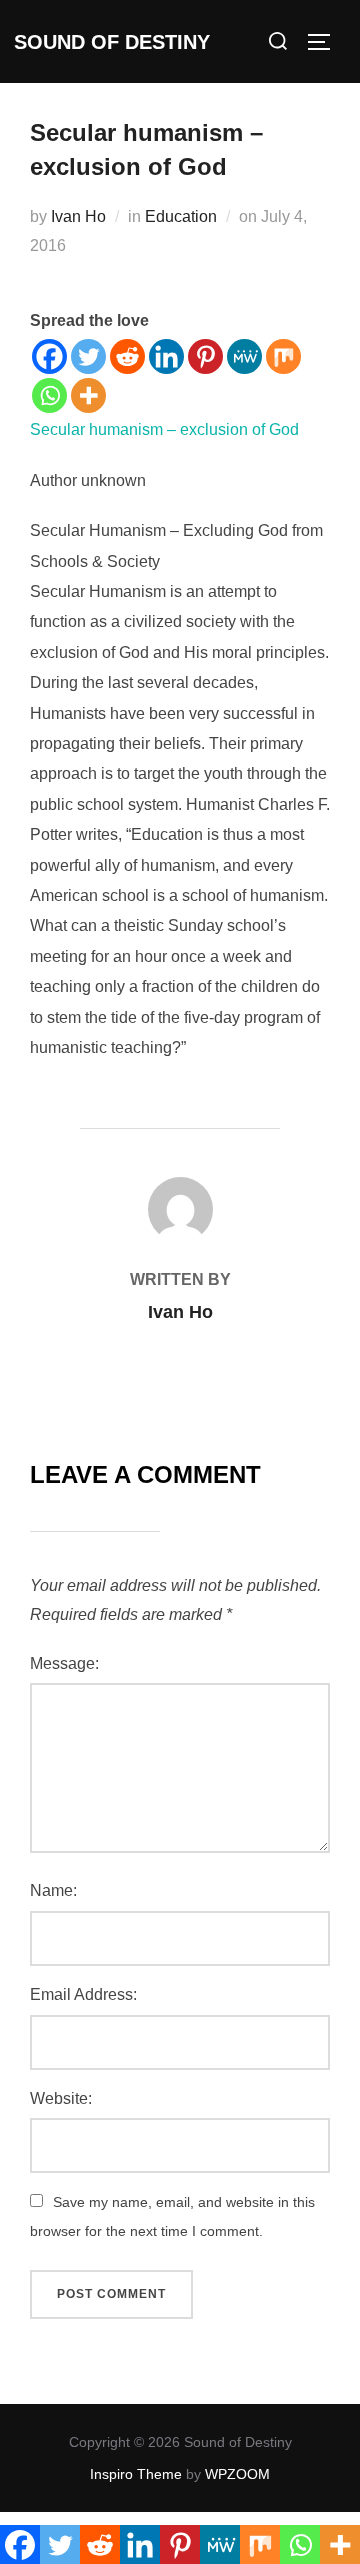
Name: (53, 1890)
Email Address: (83, 1994)
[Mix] (283, 356)
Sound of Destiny (112, 42)
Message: (64, 1663)
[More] (88, 395)
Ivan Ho (78, 216)
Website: (61, 2098)
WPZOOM (237, 2474)
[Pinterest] (205, 356)
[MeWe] (244, 356)
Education (181, 216)
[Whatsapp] (49, 395)
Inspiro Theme (136, 2474)
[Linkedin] (166, 356)
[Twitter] (88, 356)
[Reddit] (127, 356)
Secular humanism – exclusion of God (164, 429)
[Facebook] (49, 356)
